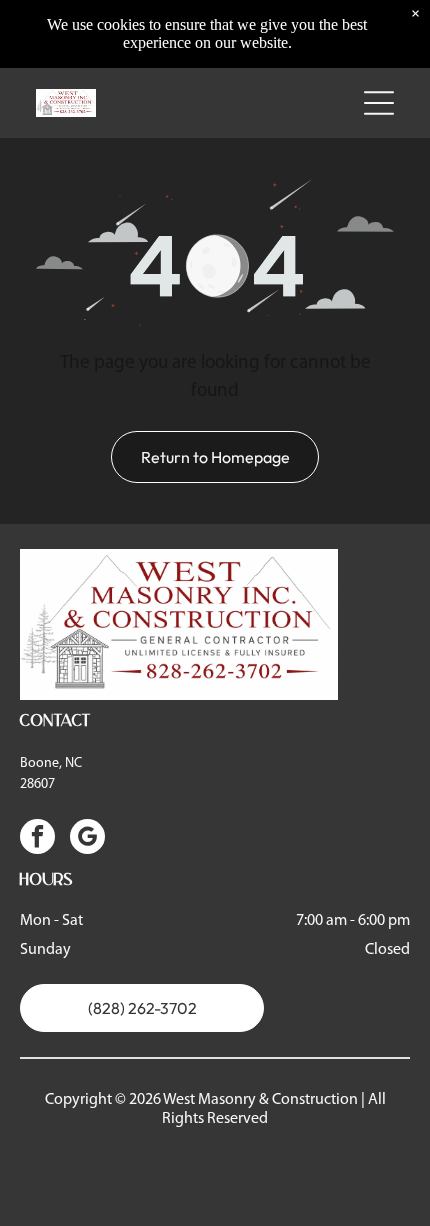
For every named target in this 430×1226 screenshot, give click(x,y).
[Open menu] (379, 103)
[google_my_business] (87, 839)
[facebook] (37, 839)
